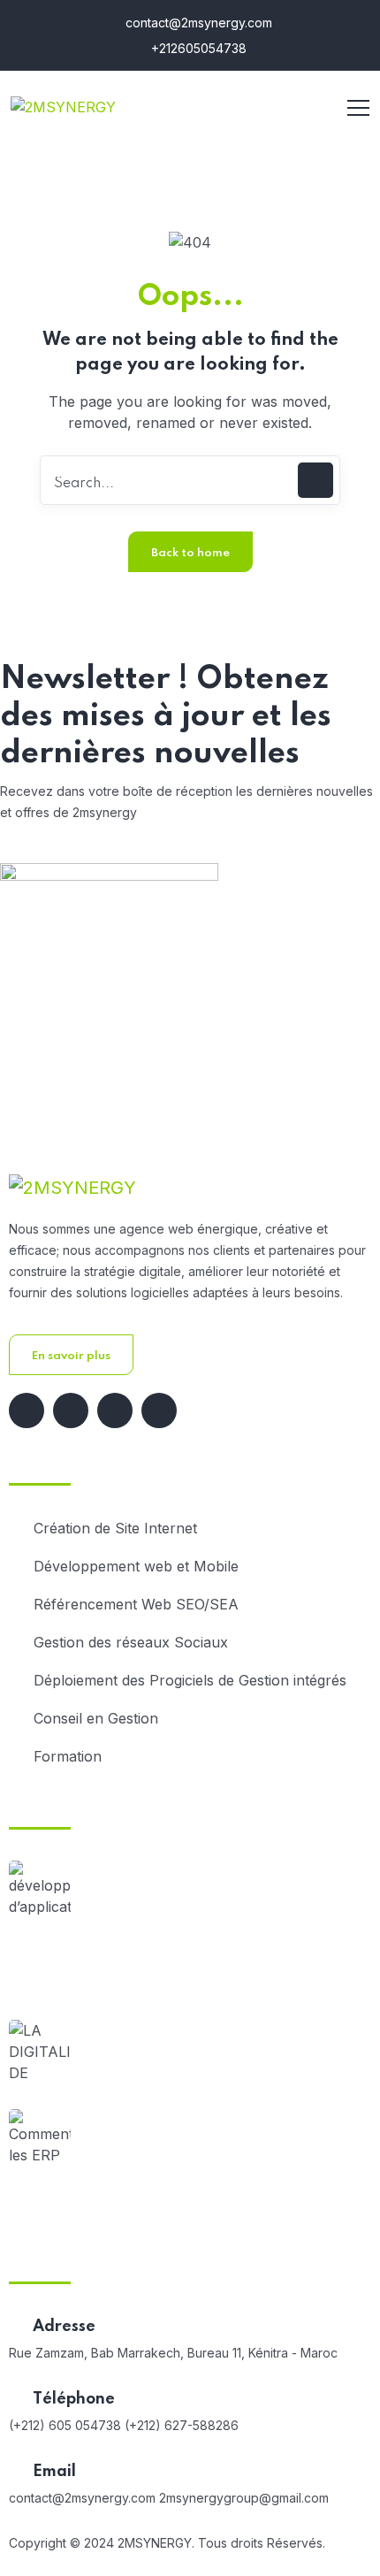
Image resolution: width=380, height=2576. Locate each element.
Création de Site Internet (115, 1528)
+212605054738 (197, 48)
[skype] (115, 1410)
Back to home (190, 553)
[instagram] (159, 1410)
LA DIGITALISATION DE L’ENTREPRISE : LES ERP (226, 2064)
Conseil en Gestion (96, 1718)
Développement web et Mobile (136, 1566)
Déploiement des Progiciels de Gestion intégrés (190, 1680)
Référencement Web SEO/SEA (136, 1604)
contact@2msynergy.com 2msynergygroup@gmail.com (169, 2498)
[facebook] (27, 1410)
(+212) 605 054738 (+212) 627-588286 (124, 2425)
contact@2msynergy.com (197, 23)
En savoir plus (71, 1356)
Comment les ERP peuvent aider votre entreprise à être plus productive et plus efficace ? (224, 2165)
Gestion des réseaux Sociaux (131, 1642)
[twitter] (71, 1410)
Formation (68, 1756)
